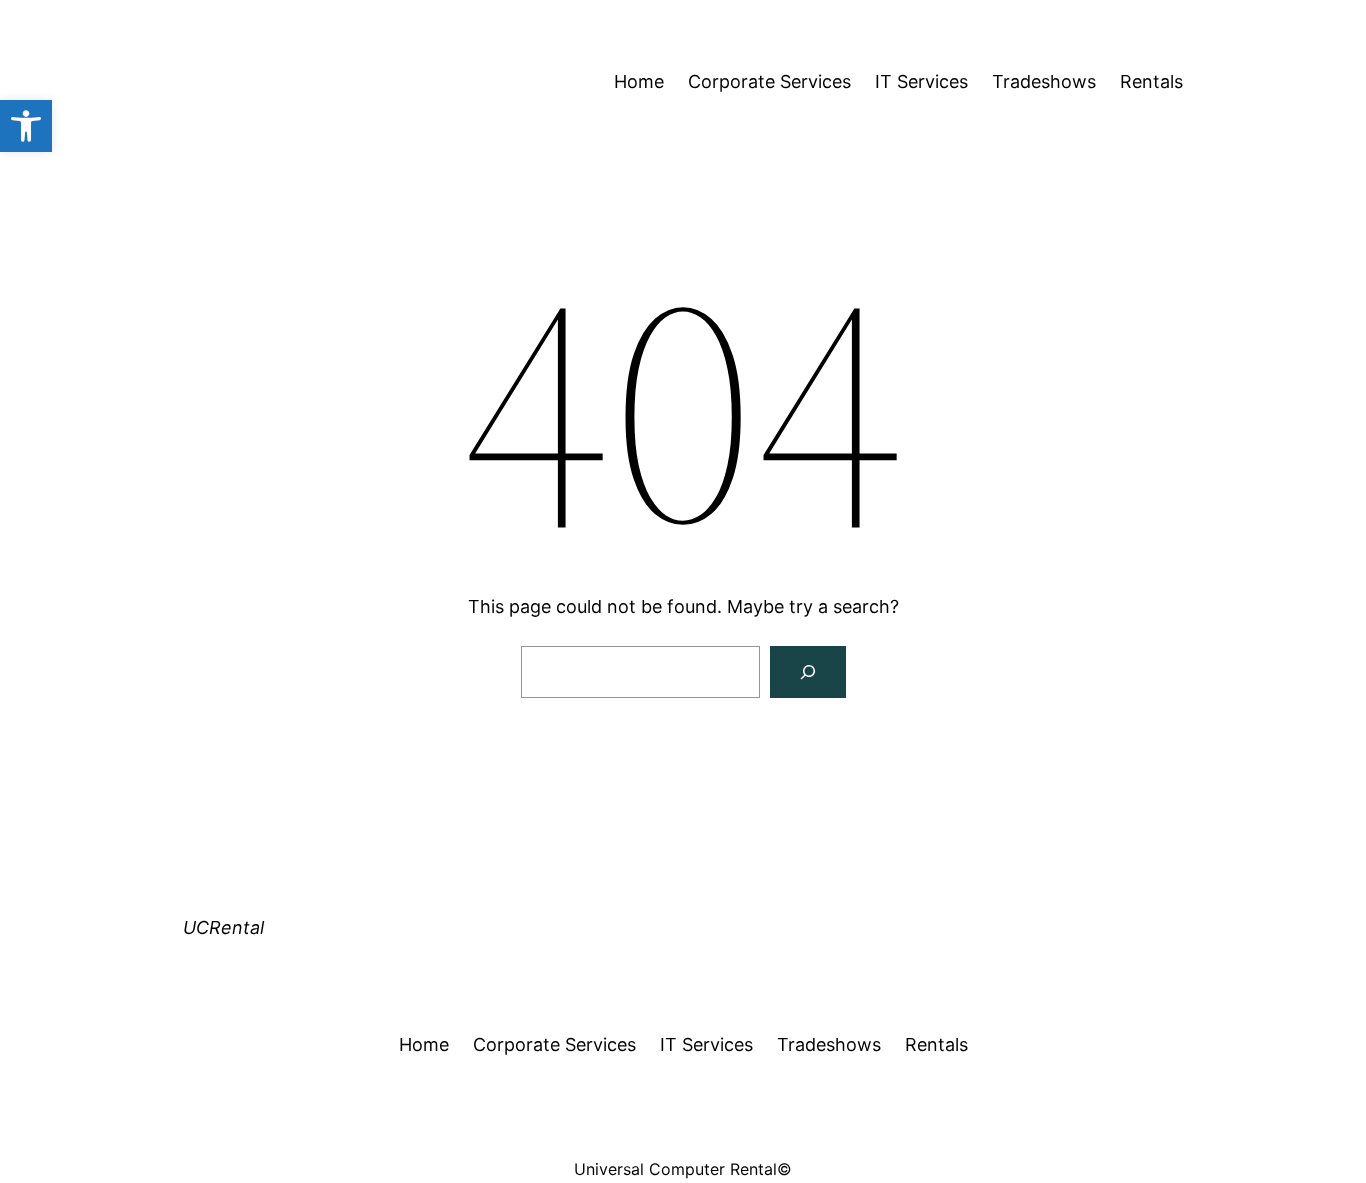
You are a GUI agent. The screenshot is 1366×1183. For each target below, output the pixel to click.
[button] (26, 126)
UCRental (223, 927)
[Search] (808, 672)
